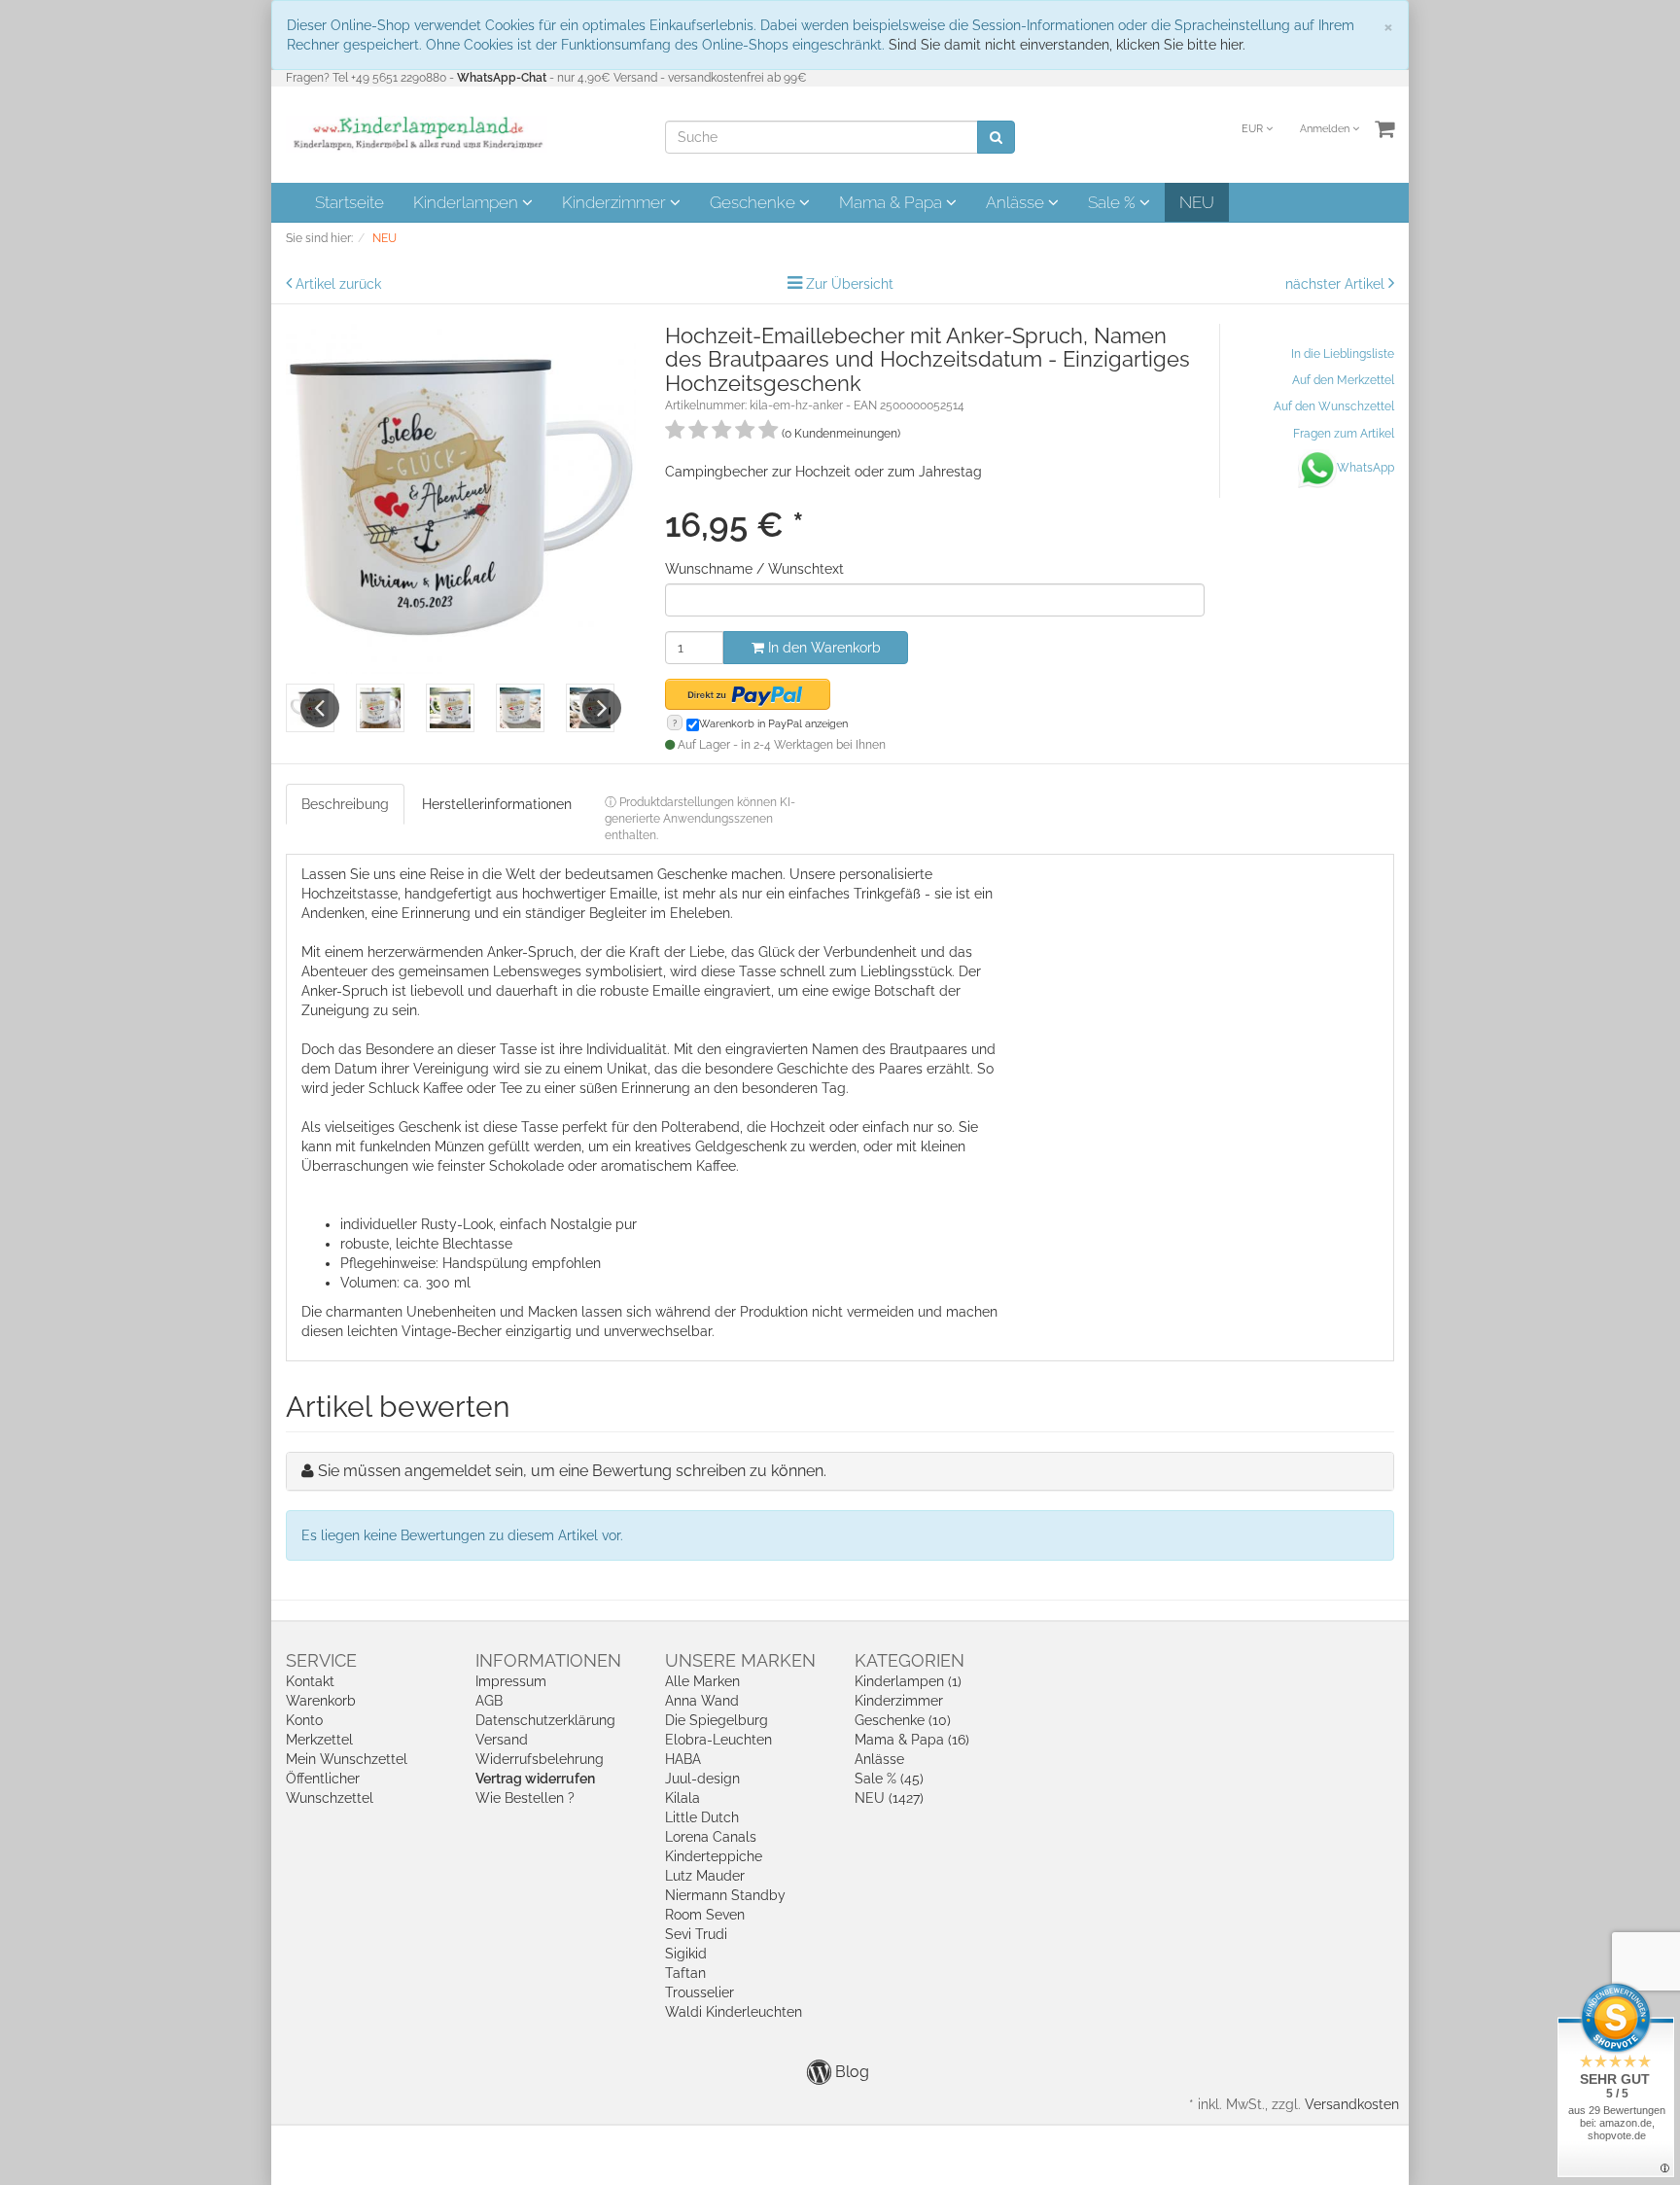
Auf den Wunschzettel (1334, 406)
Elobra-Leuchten (718, 1740)
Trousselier (700, 1992)
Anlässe (1017, 202)
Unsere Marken (740, 1660)
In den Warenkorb (822, 648)
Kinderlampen (468, 202)
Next (602, 708)
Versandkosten (1352, 2104)
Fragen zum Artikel (1344, 434)
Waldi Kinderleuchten (734, 2012)
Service (321, 1660)
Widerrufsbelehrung (540, 1759)
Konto (304, 1720)
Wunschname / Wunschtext (754, 569)
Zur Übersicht (850, 284)
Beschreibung (345, 804)
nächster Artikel (1337, 284)
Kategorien (910, 1660)
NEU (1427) (889, 1798)
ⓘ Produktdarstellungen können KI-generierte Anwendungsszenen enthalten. (700, 819)
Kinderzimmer (616, 202)
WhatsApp (1365, 468)
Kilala (682, 1798)
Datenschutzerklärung (545, 1720)
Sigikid (686, 1954)
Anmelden (1326, 129)
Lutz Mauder (705, 1876)
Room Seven (705, 1915)
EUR (1254, 129)
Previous (320, 708)
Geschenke (754, 202)
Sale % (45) (889, 1779)
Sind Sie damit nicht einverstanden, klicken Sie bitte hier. (1067, 45)
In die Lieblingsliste (1343, 354)
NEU (1197, 202)
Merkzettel (319, 1740)
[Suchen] (996, 137)
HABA (683, 1759)
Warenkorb (321, 1701)
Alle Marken (702, 1681)
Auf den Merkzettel (1343, 380)
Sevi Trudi (696, 1934)
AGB (489, 1701)
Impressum (511, 1681)
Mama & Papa (892, 202)
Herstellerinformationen (497, 804)
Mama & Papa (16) (912, 1740)
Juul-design (702, 1779)
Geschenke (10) (903, 1720)
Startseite (350, 202)
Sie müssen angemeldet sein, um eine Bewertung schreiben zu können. (572, 1471)
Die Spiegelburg (717, 1720)
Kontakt (310, 1681)
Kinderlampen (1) (908, 1681)
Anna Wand (702, 1701)
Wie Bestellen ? (525, 1798)
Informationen (548, 1660)
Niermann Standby (725, 1895)
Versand (502, 1740)
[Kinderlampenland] (417, 133)
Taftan (685, 1973)
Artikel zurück (338, 284)
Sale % (1114, 202)
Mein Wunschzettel (347, 1759)
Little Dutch (702, 1817)
